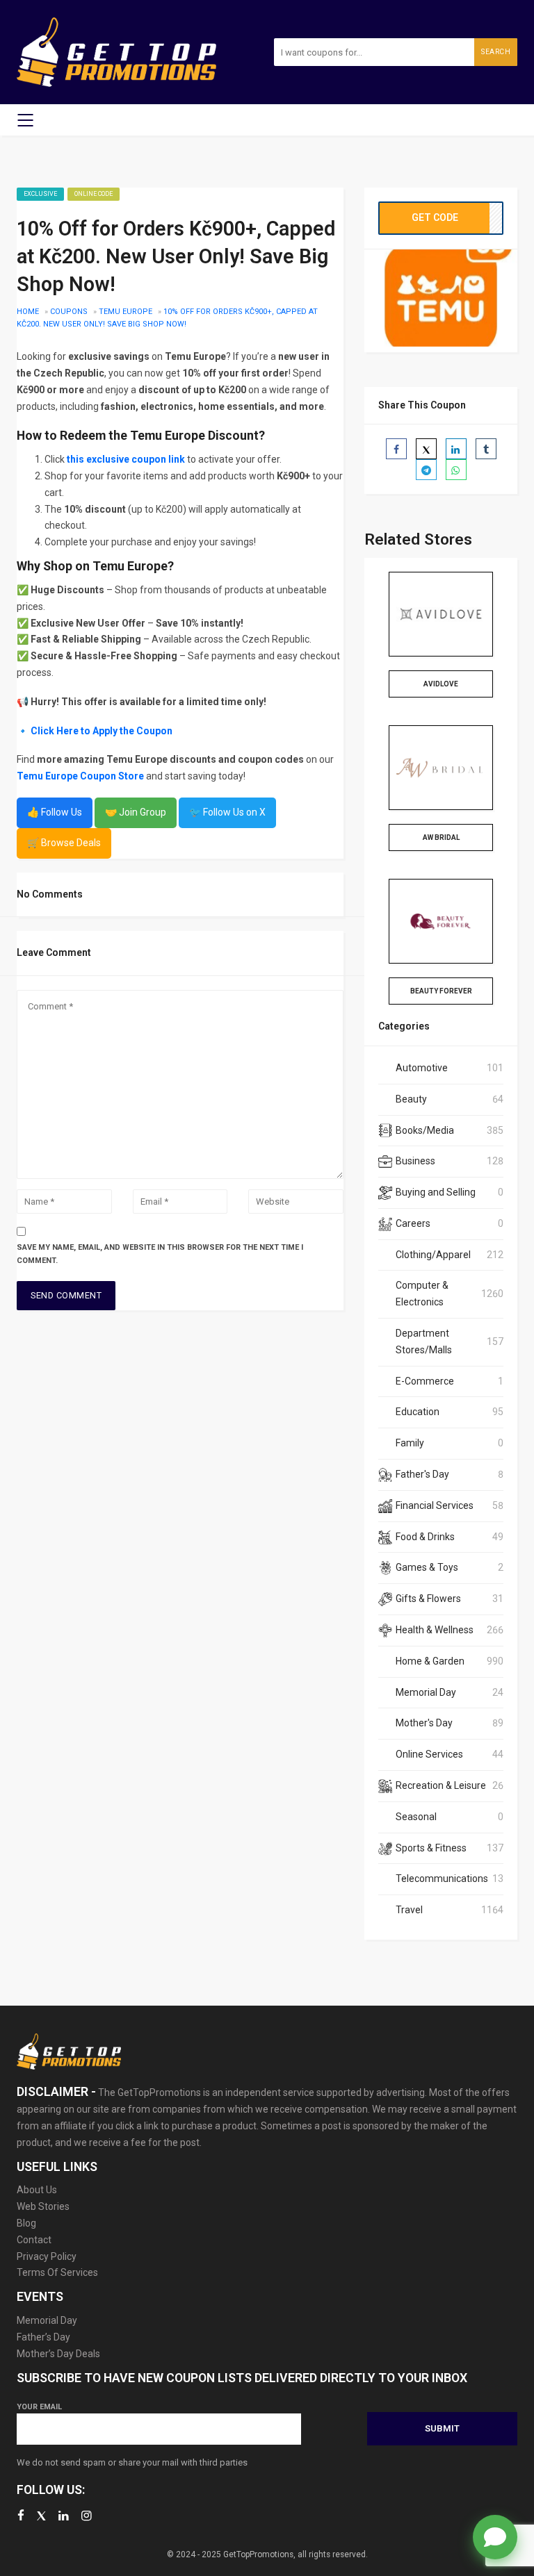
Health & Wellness (435, 1630)
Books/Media (425, 1130)
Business (415, 1161)
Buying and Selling (436, 1192)
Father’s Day (43, 2337)
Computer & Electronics (422, 1294)
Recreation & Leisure (441, 1785)
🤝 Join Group (136, 812)
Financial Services (435, 1505)
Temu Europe (126, 312)
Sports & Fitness (431, 1848)
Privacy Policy (47, 2256)
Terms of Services (57, 2272)
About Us (37, 2190)
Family (410, 1443)
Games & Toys (427, 1567)
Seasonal (416, 1817)
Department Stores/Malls (424, 1341)
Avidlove (441, 684)
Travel (409, 1910)
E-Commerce (425, 1381)
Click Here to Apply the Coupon (102, 731)
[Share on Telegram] (426, 470)
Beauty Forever (441, 991)
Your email (39, 2407)
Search (496, 52)
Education (418, 1412)
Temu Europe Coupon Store (80, 776)
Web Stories (43, 2206)
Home (28, 312)
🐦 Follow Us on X (227, 812)
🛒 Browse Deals (64, 843)
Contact (34, 2240)
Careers (413, 1223)
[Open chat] (495, 2537)
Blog (26, 2223)
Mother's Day (424, 1723)
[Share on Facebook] (396, 449)
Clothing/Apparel (433, 1255)
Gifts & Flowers (428, 1599)
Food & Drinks (425, 1537)
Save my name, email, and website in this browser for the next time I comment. (160, 1254)
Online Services (429, 1754)
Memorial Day (426, 1692)
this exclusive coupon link (126, 459)
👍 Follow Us (55, 812)
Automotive (422, 1068)
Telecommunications (442, 1879)
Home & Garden (430, 1661)
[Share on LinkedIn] (456, 449)
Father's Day (422, 1474)
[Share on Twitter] (426, 449)
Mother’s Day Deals (58, 2354)
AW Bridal (441, 837)
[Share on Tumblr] (486, 449)
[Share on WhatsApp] (456, 470)
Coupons (69, 312)
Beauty (411, 1099)
